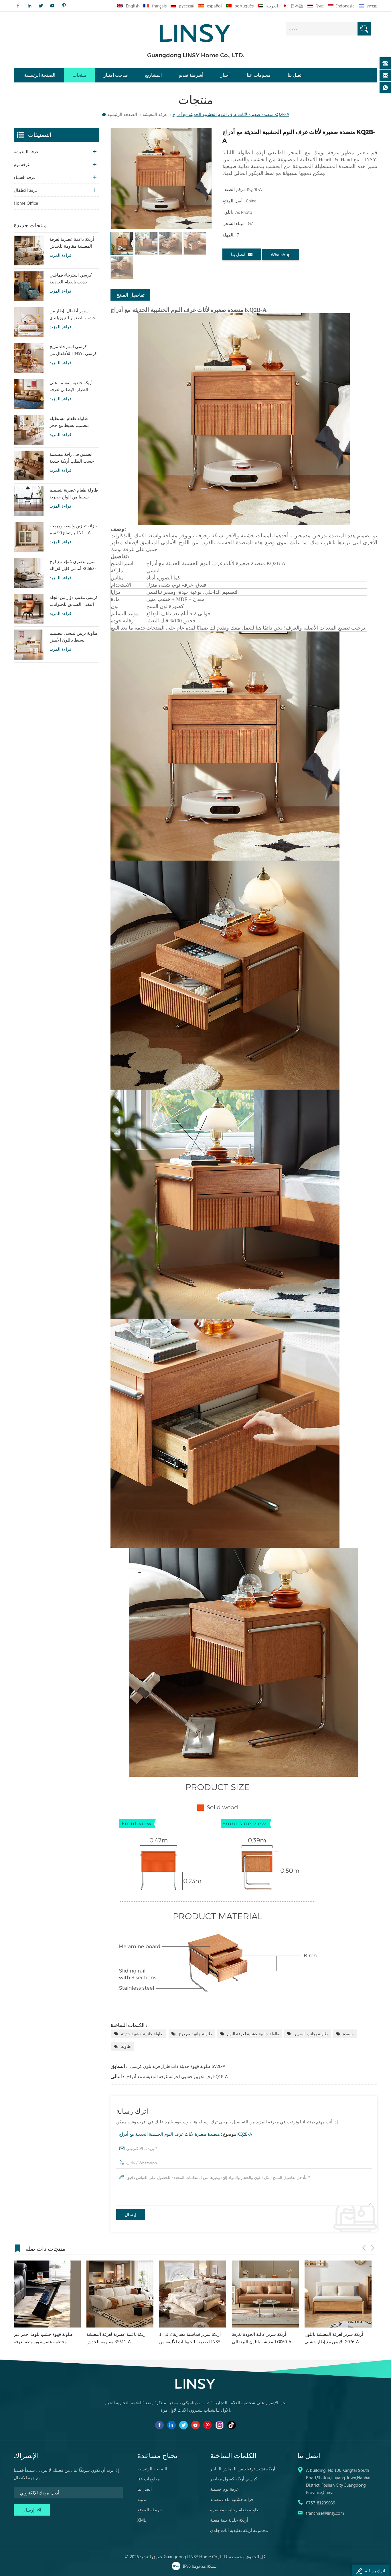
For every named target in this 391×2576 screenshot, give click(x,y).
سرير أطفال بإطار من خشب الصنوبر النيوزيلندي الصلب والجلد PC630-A (72, 314)
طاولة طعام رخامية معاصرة (235, 2510)
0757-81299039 (321, 2503)
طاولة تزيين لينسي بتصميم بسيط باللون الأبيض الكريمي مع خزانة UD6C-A (74, 637)
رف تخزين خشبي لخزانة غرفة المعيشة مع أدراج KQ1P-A (177, 2076)
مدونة (142, 2499)
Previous (364, 2248)
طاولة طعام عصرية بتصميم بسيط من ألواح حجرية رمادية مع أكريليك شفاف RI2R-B (74, 494)
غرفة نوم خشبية (224, 2489)
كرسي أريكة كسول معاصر (234, 2479)
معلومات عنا (259, 75)
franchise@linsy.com (325, 2513)
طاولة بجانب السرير (311, 2034)
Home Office (26, 203)
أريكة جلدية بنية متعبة (229, 2520)
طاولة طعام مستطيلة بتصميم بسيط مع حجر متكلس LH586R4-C (69, 422)
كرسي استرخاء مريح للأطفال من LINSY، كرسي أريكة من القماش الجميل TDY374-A (73, 350)
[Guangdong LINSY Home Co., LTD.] (195, 31)
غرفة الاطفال (26, 190)
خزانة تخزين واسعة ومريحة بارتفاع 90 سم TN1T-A (73, 529)
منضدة (348, 2034)
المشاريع (153, 75)
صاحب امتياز (116, 75)
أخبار (225, 75)
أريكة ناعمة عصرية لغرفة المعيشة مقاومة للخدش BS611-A (72, 243)
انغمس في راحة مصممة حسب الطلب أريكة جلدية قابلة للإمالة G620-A (72, 458)
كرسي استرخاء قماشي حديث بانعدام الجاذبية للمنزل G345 (71, 279)
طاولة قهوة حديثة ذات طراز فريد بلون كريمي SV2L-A (178, 2066)
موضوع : (186, 2134)
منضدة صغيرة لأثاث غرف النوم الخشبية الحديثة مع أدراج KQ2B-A (186, 2134)
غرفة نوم (22, 164)
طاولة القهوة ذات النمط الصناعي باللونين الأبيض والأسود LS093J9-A (263, 2338)
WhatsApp (281, 255)
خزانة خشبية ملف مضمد (232, 2499)
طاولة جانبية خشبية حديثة (142, 2034)
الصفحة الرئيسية (40, 75)
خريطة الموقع (150, 2510)
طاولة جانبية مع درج (195, 2034)
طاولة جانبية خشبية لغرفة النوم (253, 2034)
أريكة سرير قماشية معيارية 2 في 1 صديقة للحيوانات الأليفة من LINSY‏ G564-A (45, 2338)
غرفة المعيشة (26, 151)
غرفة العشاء (25, 177)
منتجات (79, 75)
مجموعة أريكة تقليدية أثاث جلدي (239, 2530)
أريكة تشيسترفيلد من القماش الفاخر (243, 2469)
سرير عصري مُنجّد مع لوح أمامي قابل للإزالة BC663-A (73, 565)
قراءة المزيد (60, 255)
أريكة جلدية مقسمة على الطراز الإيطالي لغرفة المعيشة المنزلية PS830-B (73, 386)
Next (373, 2248)
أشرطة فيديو (191, 75)
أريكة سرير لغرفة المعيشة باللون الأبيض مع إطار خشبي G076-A (188, 2338)
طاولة (126, 2046)
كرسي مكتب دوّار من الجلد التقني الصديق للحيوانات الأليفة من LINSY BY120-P (74, 601)
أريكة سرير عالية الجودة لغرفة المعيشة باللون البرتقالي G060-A (116, 2338)
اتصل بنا (295, 75)
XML (142, 2520)
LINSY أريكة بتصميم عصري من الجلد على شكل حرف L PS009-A (337, 2338)
